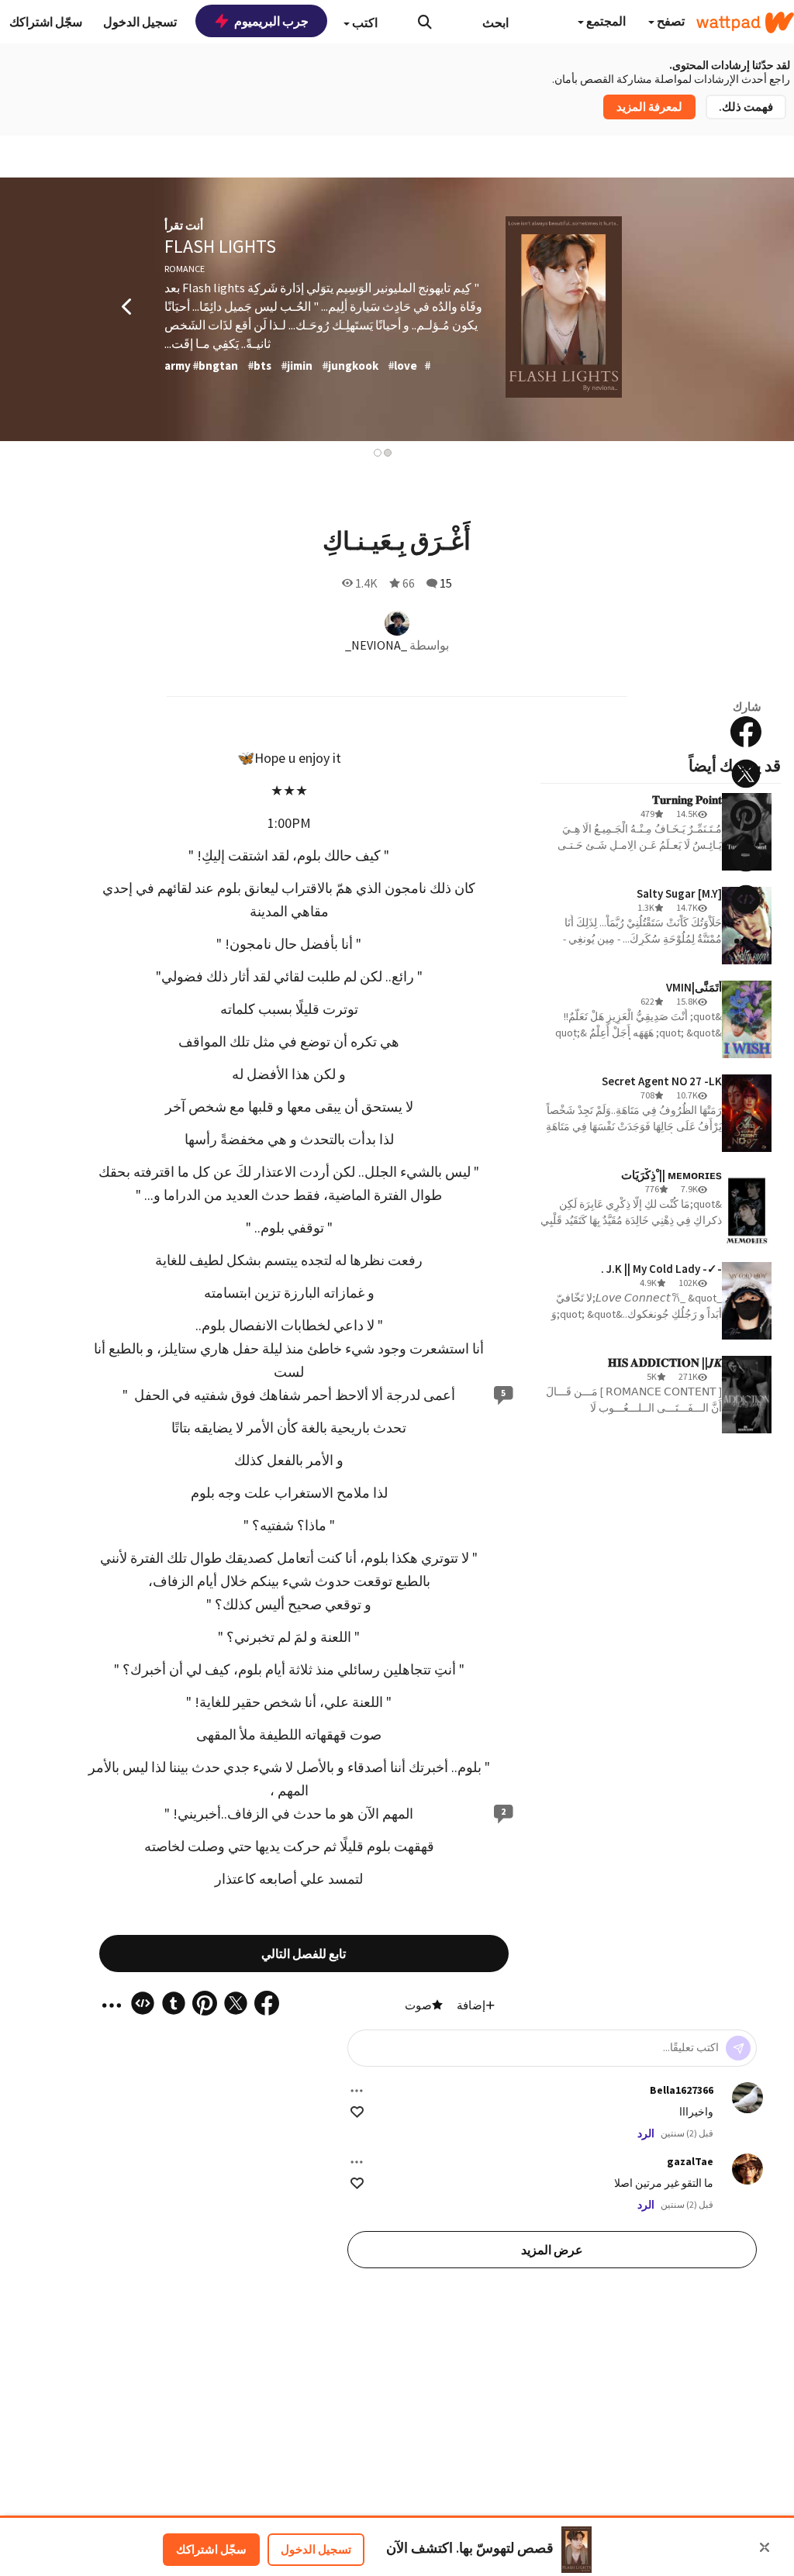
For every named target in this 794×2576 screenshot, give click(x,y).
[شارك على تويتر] (746, 774)
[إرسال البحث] (425, 22)
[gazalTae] (747, 2169)
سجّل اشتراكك (211, 2549)
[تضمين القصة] (746, 899)
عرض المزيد (552, 2250)
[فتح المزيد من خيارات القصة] (746, 941)
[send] (738, 2048)
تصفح (670, 21)
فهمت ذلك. (746, 107)
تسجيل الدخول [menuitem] (140, 22)
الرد (646, 2133)
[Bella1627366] (747, 2098)
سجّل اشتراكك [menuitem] (46, 22)
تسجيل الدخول (316, 2549)
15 (446, 583)
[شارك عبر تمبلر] (746, 857)
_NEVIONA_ (376, 645)
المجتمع (605, 21)
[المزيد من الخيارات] (357, 2091)
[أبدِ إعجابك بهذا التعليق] (357, 2112)
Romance (185, 269)
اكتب (364, 22)
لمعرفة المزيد (649, 107)
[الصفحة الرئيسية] (745, 22)
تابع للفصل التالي (304, 1954)
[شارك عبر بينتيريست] (746, 816)
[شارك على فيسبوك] (746, 732)
